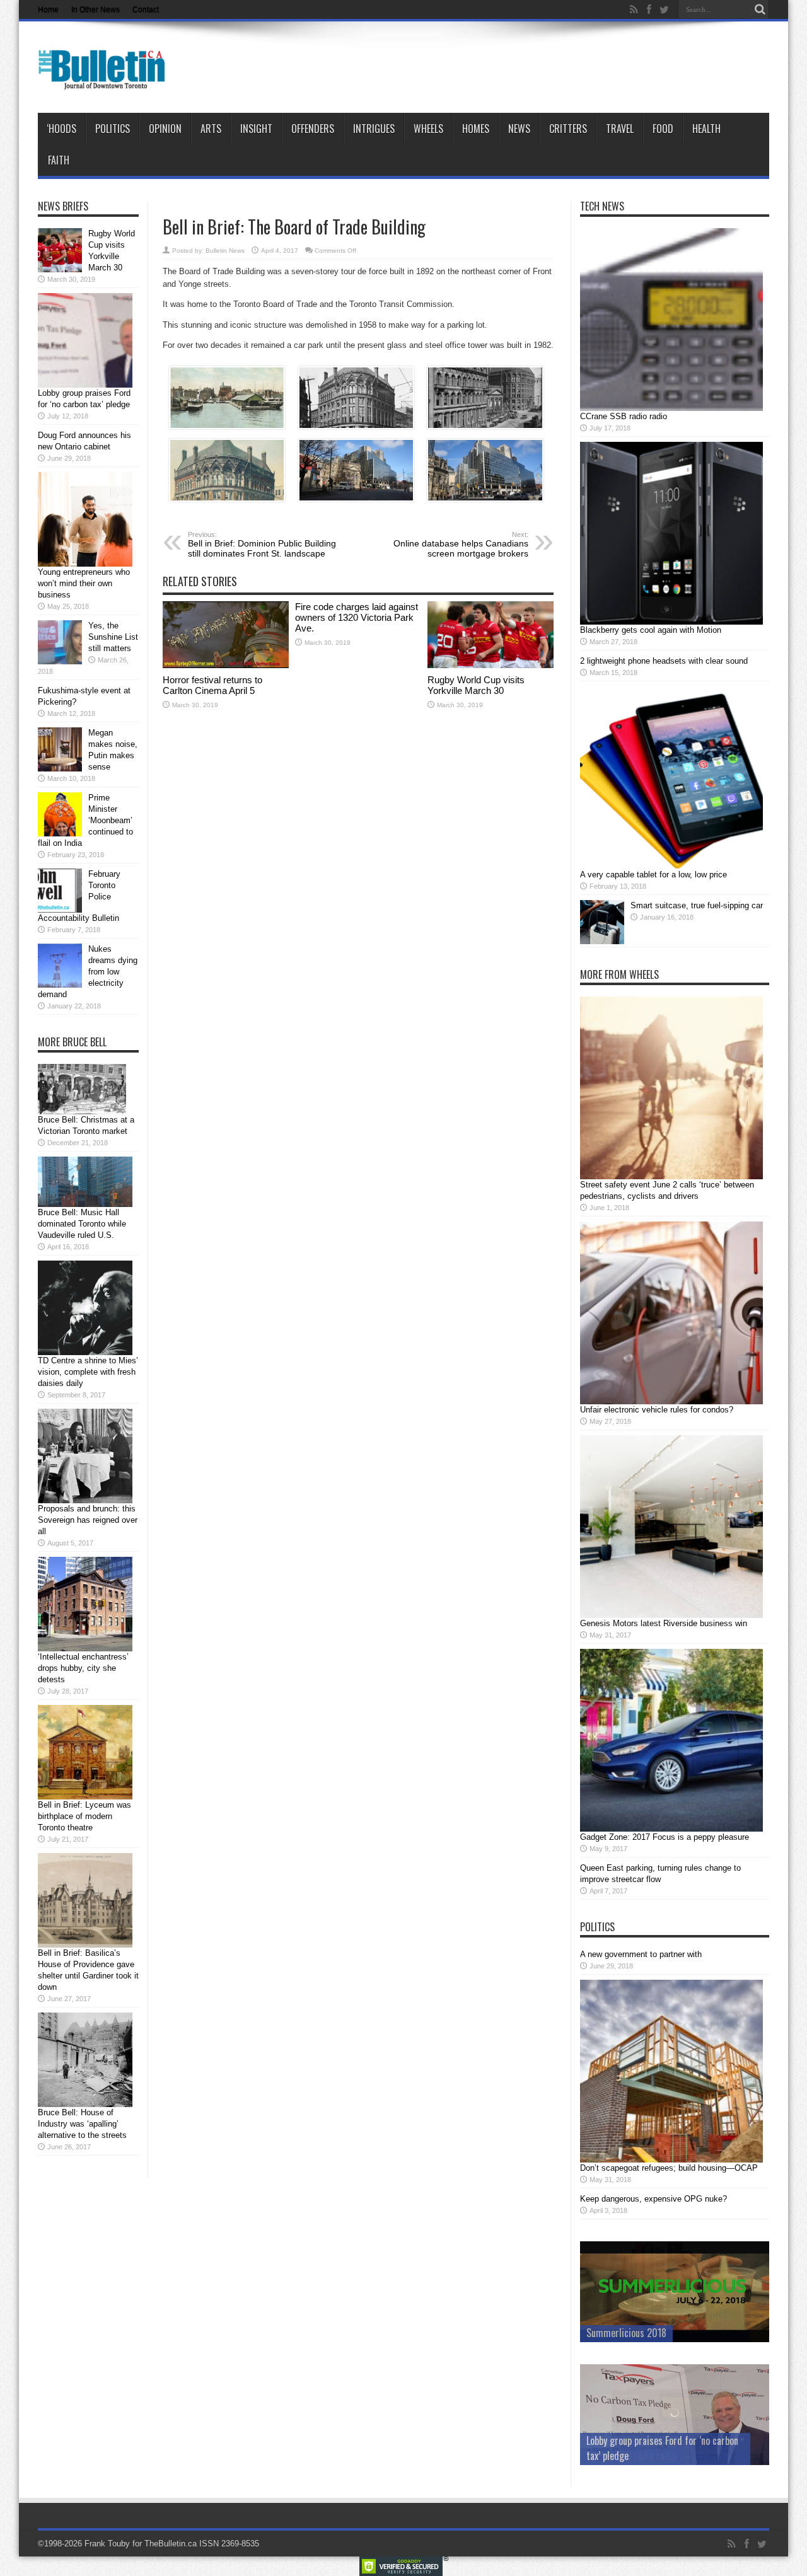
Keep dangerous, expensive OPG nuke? (653, 2199)
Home (48, 9)
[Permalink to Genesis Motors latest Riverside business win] (671, 1615)
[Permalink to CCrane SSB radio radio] (671, 408)
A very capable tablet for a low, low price (653, 875)
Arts (211, 129)
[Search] (760, 9)
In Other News (96, 9)
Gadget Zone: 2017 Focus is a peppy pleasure (665, 1837)
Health (706, 129)
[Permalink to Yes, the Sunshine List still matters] (60, 661)
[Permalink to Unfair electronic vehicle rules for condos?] (671, 1401)
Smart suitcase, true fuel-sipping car (697, 905)
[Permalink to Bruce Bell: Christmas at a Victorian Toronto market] (82, 1112)
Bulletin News (225, 251)
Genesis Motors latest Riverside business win (664, 1623)
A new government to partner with (641, 1954)
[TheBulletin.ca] (106, 81)
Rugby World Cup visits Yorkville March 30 (476, 685)
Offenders (313, 129)
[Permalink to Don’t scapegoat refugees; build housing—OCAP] (671, 2160)
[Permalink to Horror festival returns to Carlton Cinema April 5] (226, 665)
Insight (256, 129)
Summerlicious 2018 (626, 2333)
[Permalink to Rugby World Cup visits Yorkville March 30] (491, 665)
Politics (113, 129)
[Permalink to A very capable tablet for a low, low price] (671, 866)
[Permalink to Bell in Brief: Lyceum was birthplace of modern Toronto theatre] (85, 1797)
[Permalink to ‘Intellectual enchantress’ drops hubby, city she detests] (85, 1649)
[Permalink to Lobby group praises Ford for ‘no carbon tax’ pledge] (85, 385)
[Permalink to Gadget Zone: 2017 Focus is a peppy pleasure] (671, 1829)
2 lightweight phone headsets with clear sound (664, 661)
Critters (568, 129)
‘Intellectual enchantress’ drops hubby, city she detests (83, 1668)
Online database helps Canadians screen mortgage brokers (461, 545)
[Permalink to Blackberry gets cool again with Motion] (671, 622)
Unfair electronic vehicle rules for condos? (657, 1410)
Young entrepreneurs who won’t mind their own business (84, 583)
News (519, 129)
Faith (59, 160)
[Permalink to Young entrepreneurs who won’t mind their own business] (85, 564)
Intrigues (374, 129)
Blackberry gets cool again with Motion (651, 630)
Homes (476, 129)
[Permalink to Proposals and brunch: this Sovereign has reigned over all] (85, 1500)
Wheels (428, 129)
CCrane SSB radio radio (624, 416)
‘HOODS (61, 129)
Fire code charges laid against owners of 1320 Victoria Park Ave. (357, 617)
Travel (620, 129)
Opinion (165, 129)
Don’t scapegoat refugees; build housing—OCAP (669, 2168)
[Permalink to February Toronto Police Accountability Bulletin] (60, 910)
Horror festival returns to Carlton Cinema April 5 (212, 685)
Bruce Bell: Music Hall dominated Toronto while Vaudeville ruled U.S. (82, 1224)
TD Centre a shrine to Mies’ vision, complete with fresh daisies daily (88, 1372)
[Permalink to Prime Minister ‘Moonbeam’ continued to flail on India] (60, 834)
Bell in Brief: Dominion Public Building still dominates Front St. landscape (262, 545)
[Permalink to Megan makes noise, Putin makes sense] (60, 769)
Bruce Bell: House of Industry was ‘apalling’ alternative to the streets (82, 2124)
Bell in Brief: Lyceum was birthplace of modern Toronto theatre (84, 1816)
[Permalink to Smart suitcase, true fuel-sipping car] (602, 941)
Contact (146, 9)
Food (663, 129)
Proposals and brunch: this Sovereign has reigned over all (88, 1520)
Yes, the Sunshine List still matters (113, 637)
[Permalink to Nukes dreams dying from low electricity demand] (60, 985)
